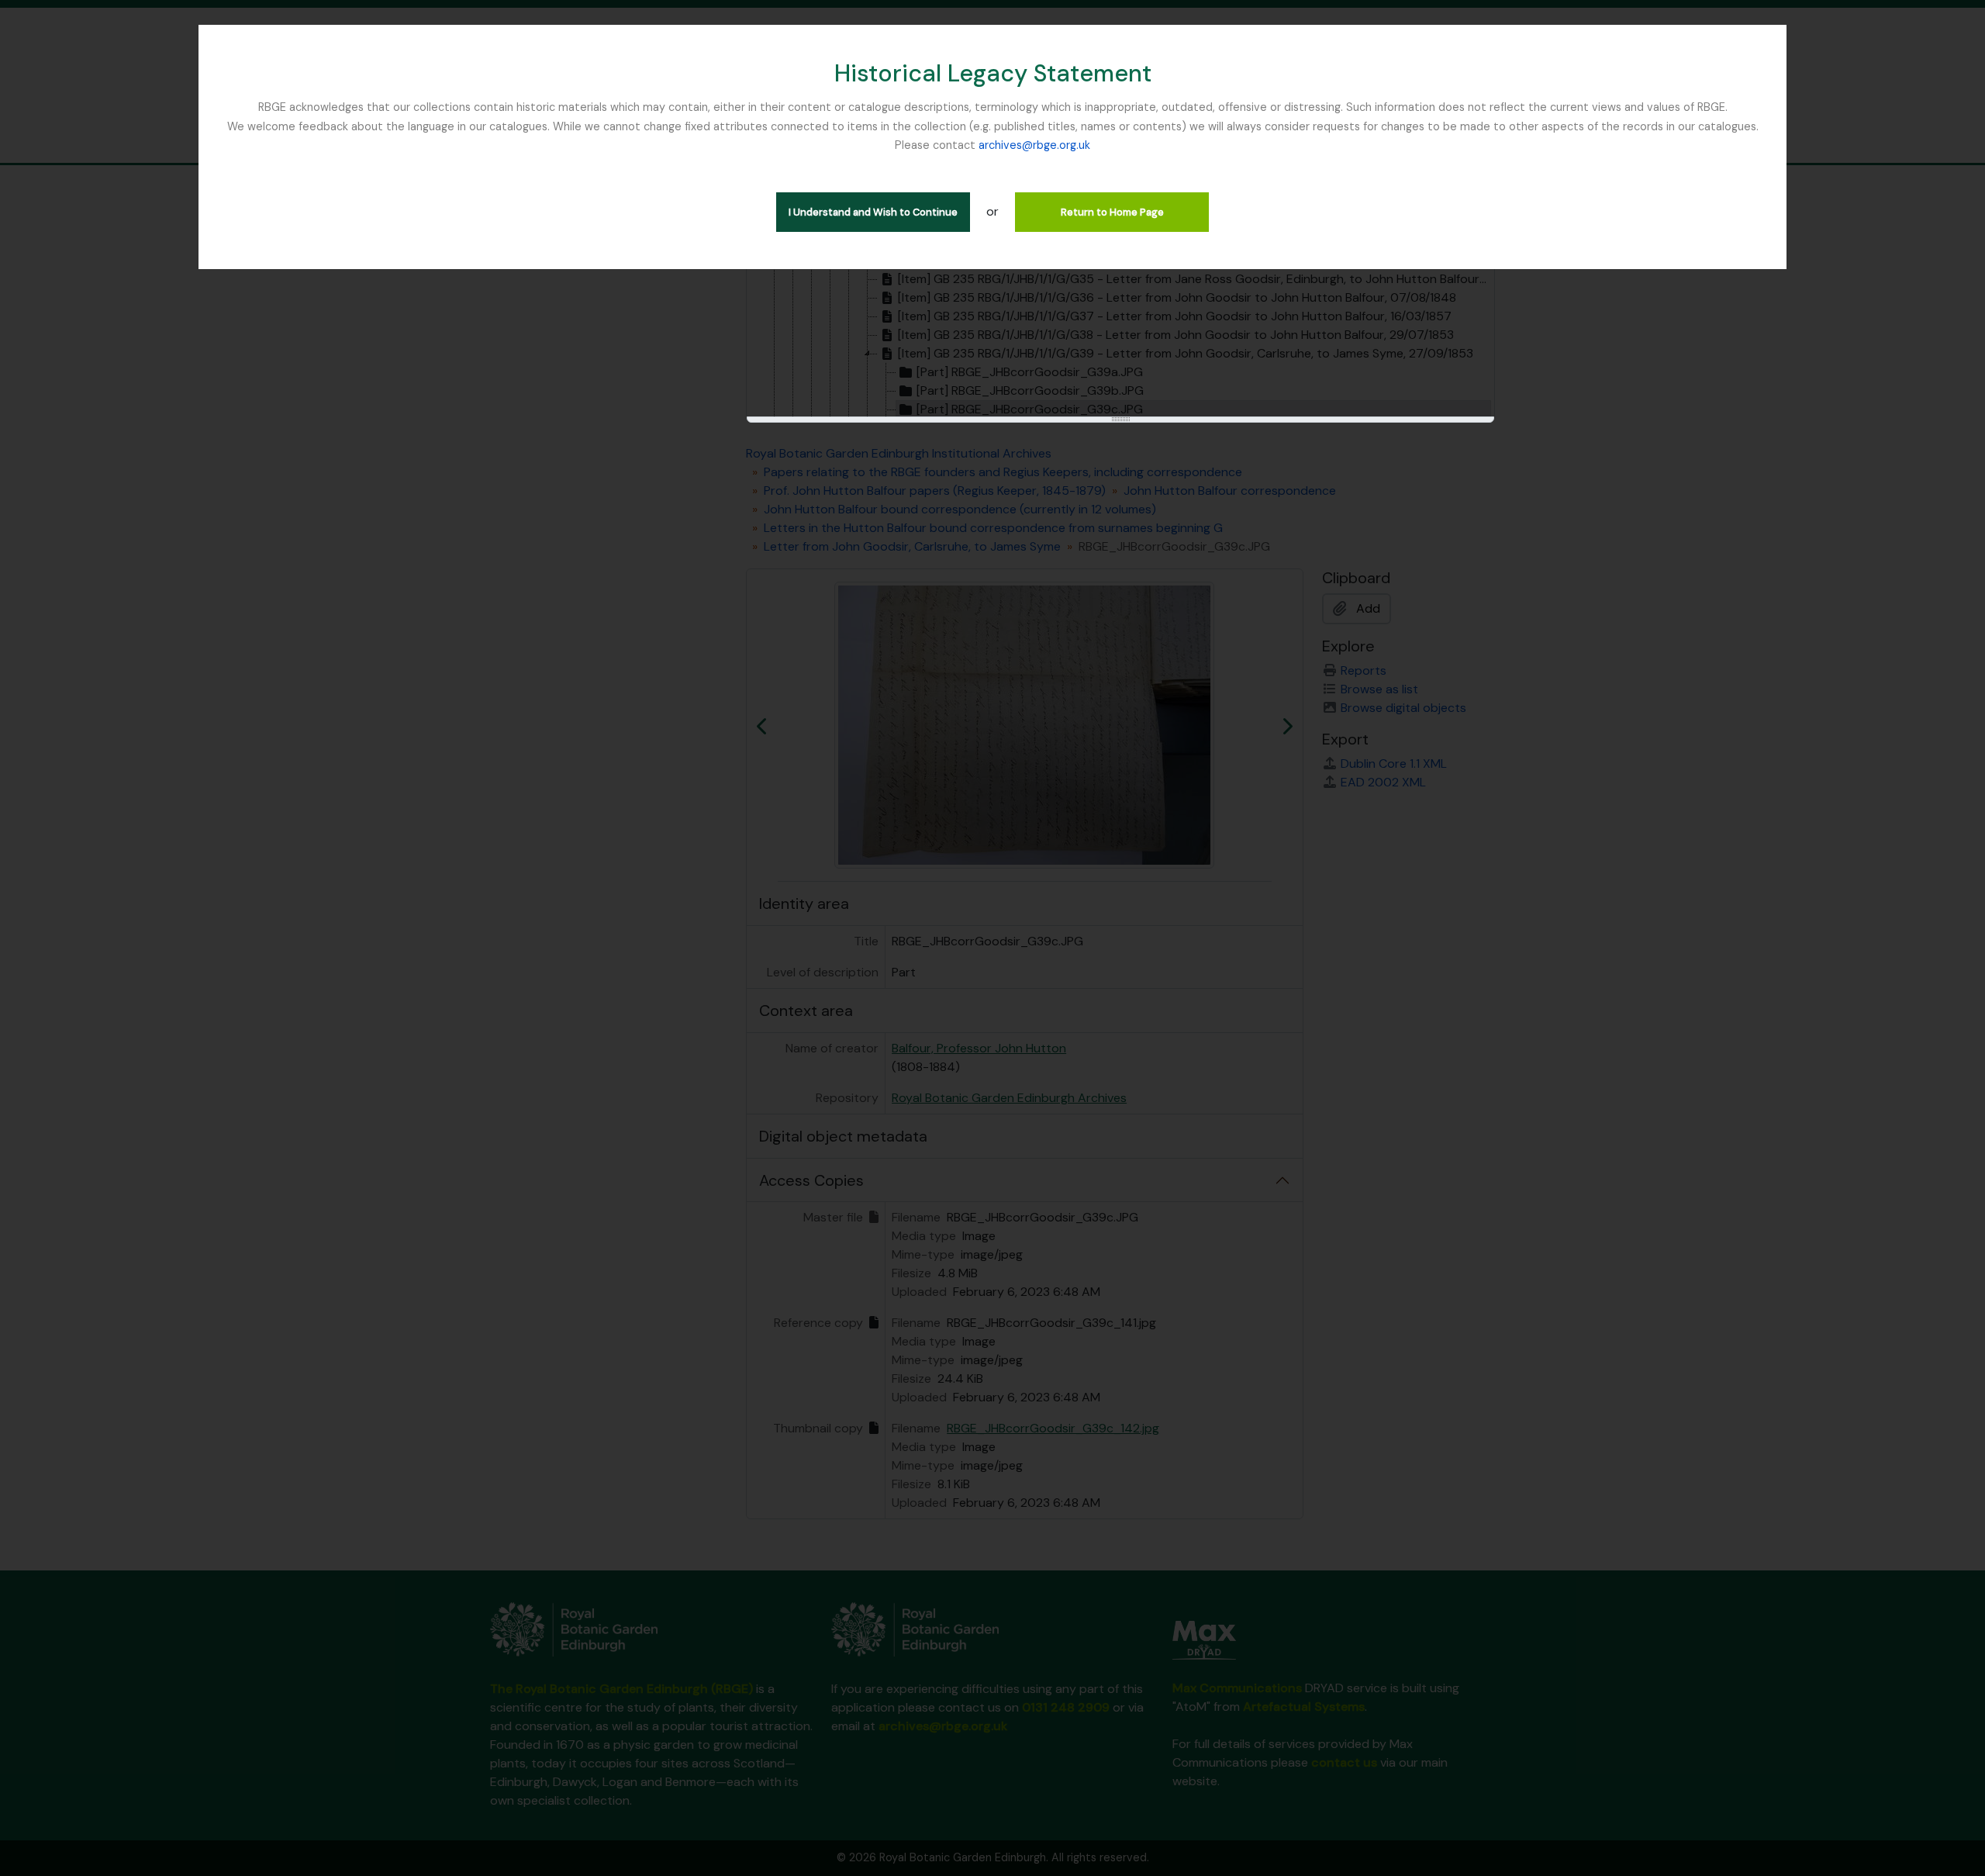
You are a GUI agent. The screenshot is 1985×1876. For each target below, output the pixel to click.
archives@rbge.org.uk (1034, 145)
